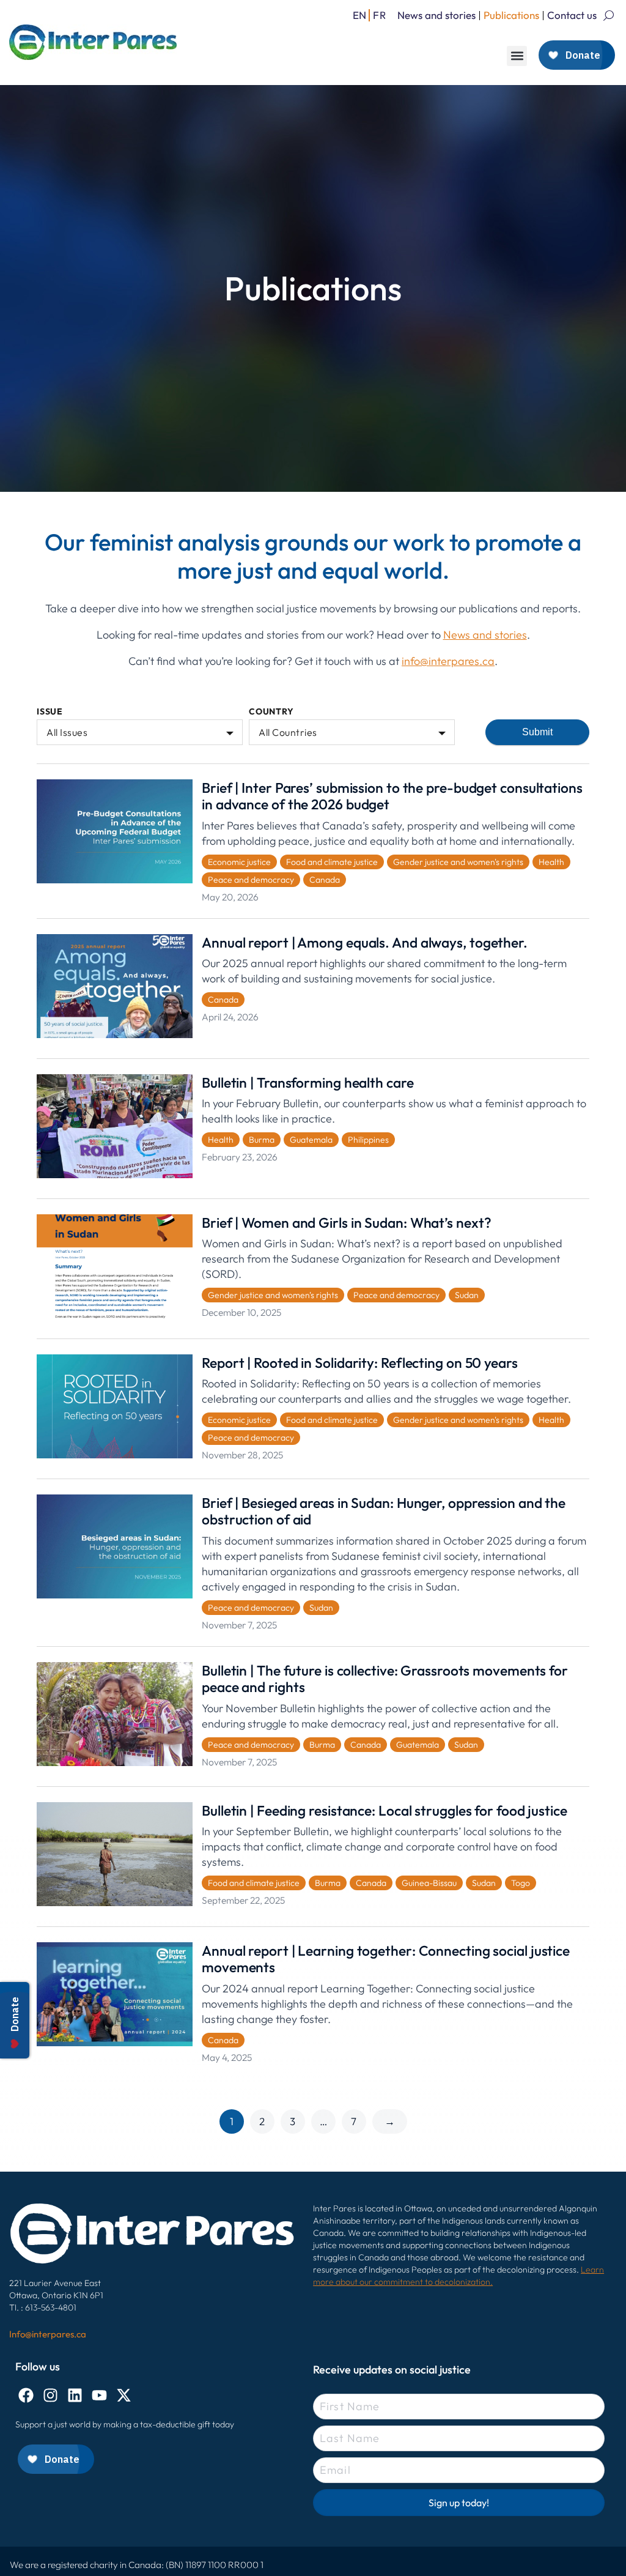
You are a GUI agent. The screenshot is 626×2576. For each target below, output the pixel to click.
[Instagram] (50, 2395)
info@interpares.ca (448, 661)
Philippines (368, 1140)
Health (551, 862)
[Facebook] (26, 2395)
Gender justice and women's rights (458, 862)
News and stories (436, 15)
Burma (262, 1140)
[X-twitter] (124, 2395)
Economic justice (239, 862)
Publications (511, 15)
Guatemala (311, 1140)
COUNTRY (271, 712)
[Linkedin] (75, 2395)
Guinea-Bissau (429, 1883)
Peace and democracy (251, 880)
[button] (517, 56)
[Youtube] (99, 2395)
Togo (521, 1883)
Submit (537, 732)
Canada (325, 880)
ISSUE (50, 712)
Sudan (467, 1295)
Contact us (572, 15)
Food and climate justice (332, 862)
